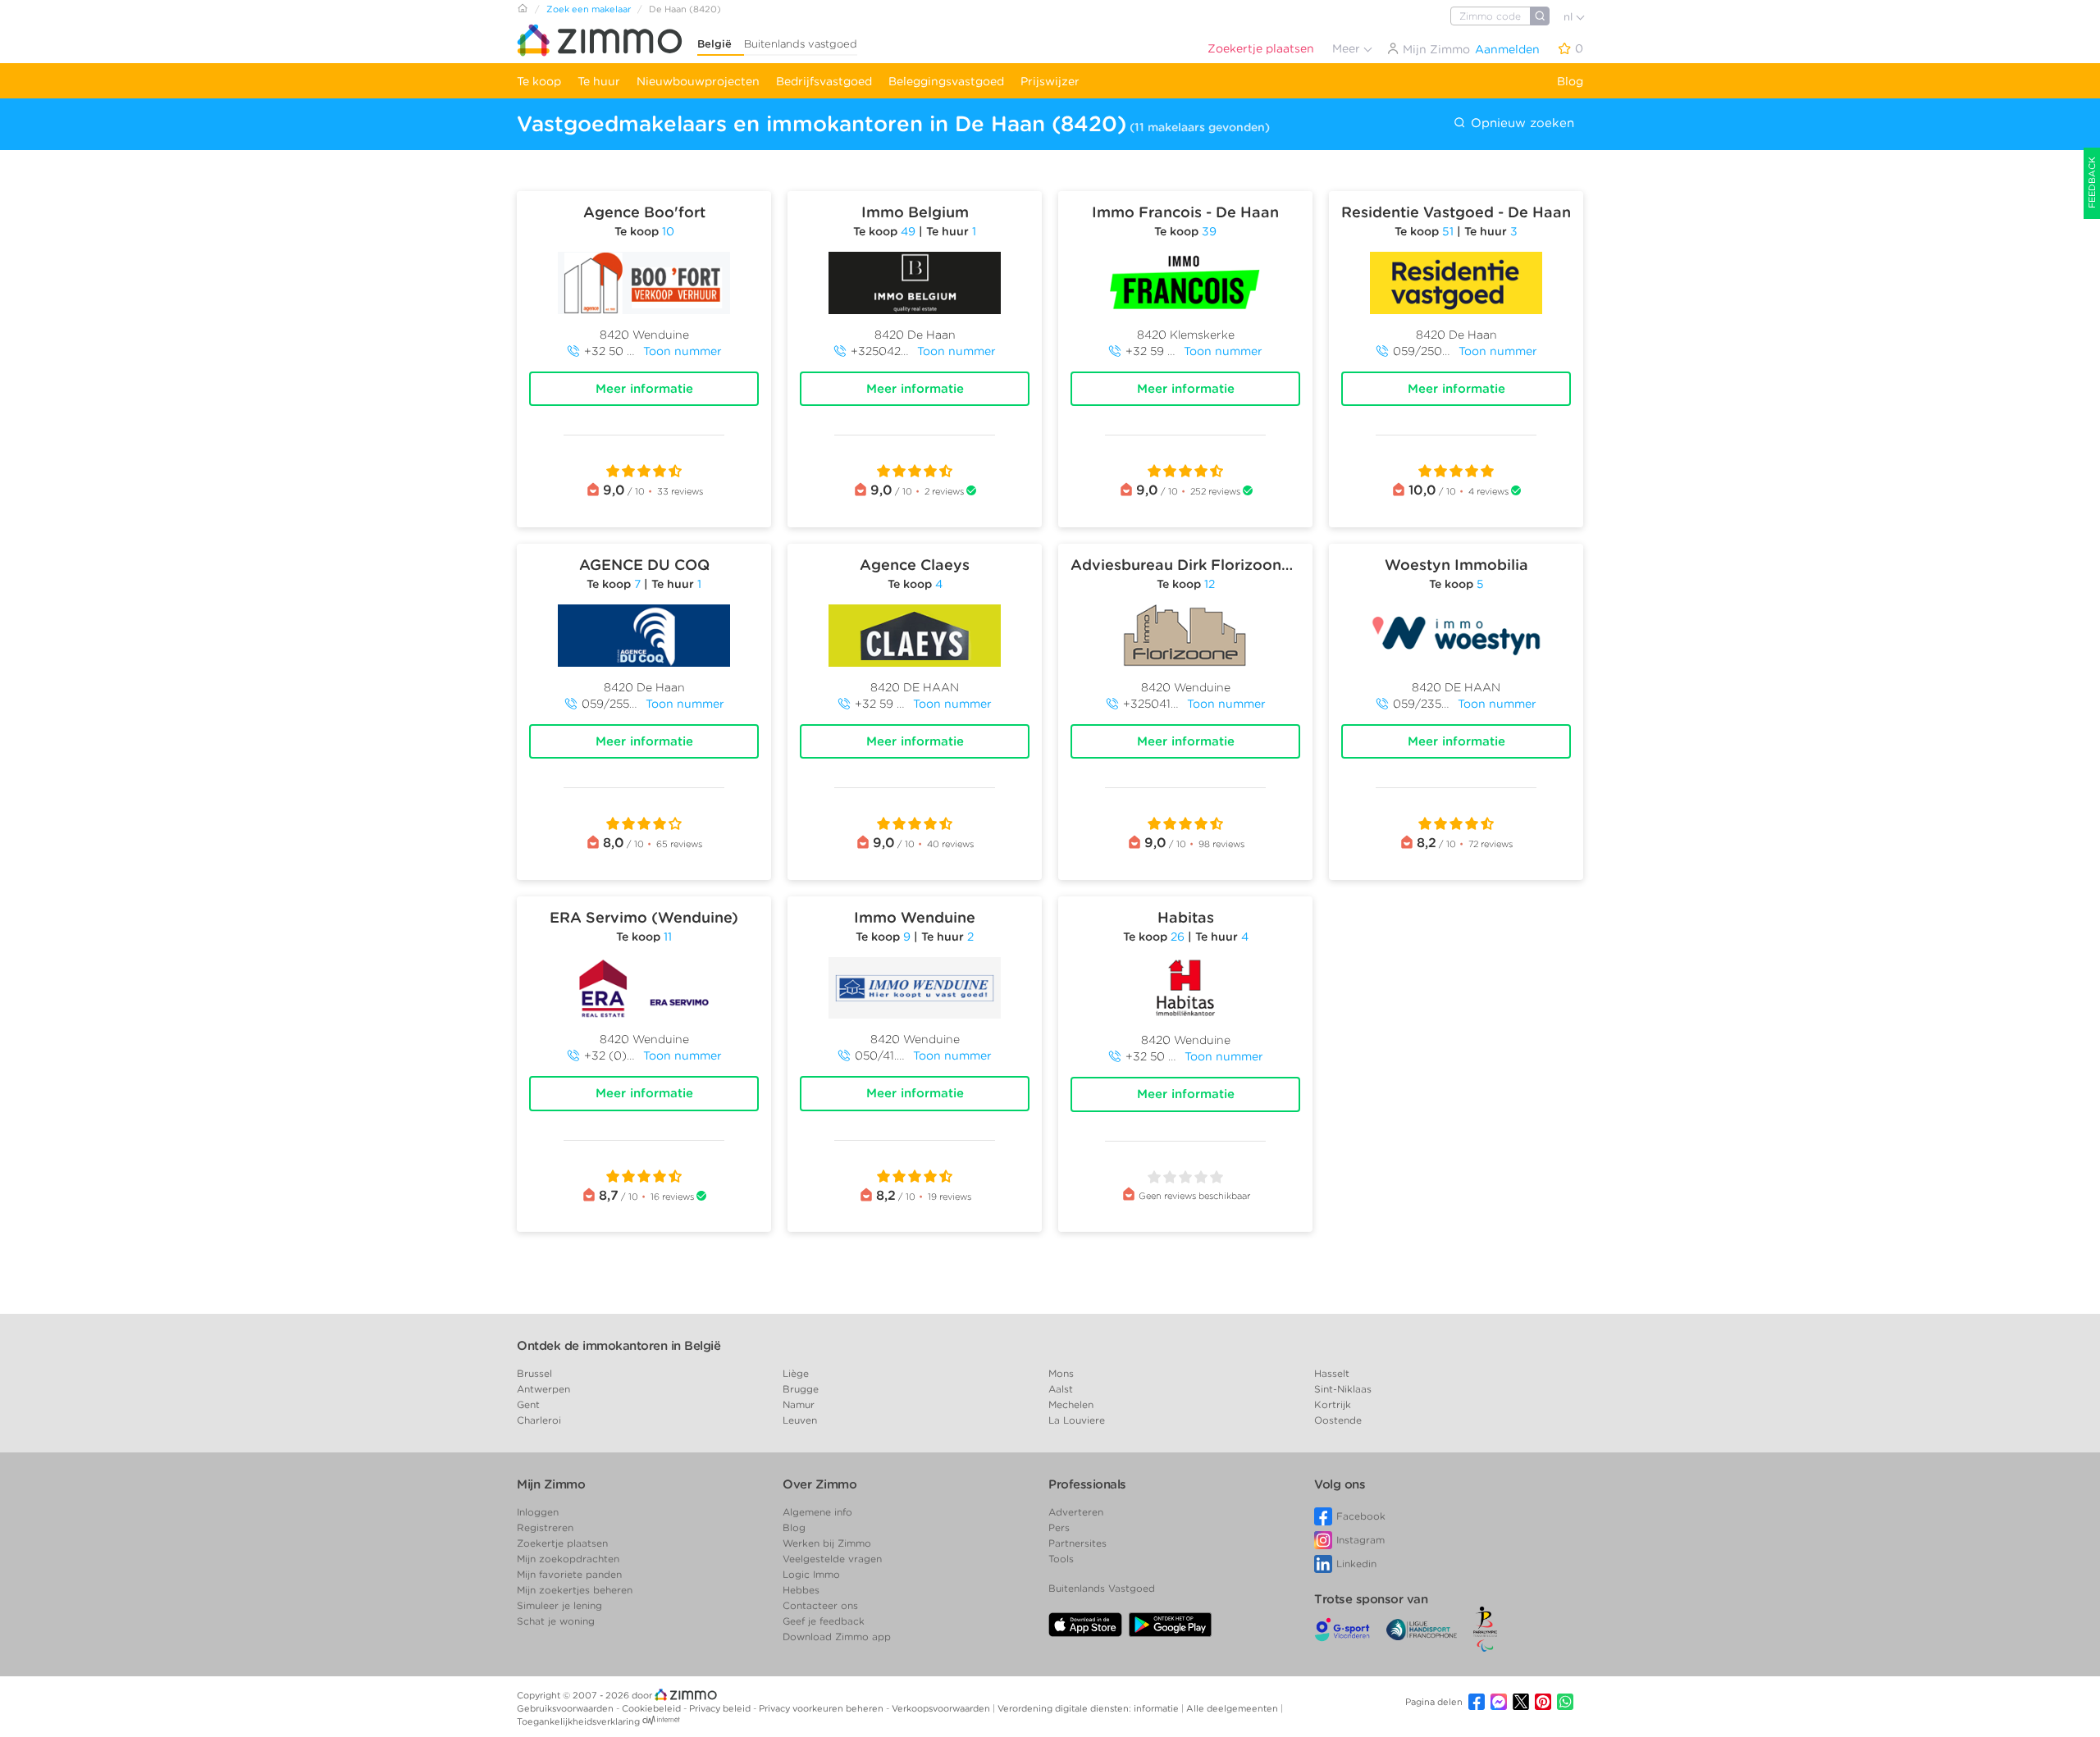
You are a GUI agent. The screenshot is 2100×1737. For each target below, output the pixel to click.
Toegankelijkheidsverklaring (578, 1721)
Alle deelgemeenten (1233, 1708)
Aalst (1061, 1389)
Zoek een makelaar (589, 9)
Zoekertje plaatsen (1261, 48)
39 (1209, 231)
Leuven (800, 1420)
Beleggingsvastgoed (946, 81)
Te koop (539, 81)
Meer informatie (644, 389)
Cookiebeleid (653, 1708)
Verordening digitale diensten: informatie (1089, 1708)
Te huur (599, 81)
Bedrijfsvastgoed (824, 81)
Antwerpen (543, 1389)
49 (908, 231)
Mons (1061, 1373)
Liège (796, 1373)
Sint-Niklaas (1343, 1389)
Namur (799, 1404)
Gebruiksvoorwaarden (566, 1708)
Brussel (534, 1373)
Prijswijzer (1050, 81)
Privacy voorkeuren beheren (822, 1708)
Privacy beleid (721, 1708)
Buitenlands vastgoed (801, 44)
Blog (1570, 81)
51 (1448, 231)
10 (668, 231)
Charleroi (539, 1420)
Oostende (1338, 1420)
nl (1570, 17)
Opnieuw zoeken (1520, 123)
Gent (528, 1404)
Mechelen (1071, 1404)
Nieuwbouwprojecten (698, 81)
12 (1210, 584)
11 (668, 937)
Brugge (801, 1389)
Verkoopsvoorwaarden (942, 1708)
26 (1178, 937)
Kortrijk (1333, 1404)
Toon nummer (682, 351)
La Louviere (1077, 1420)
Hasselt (1332, 1373)
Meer (1348, 48)
